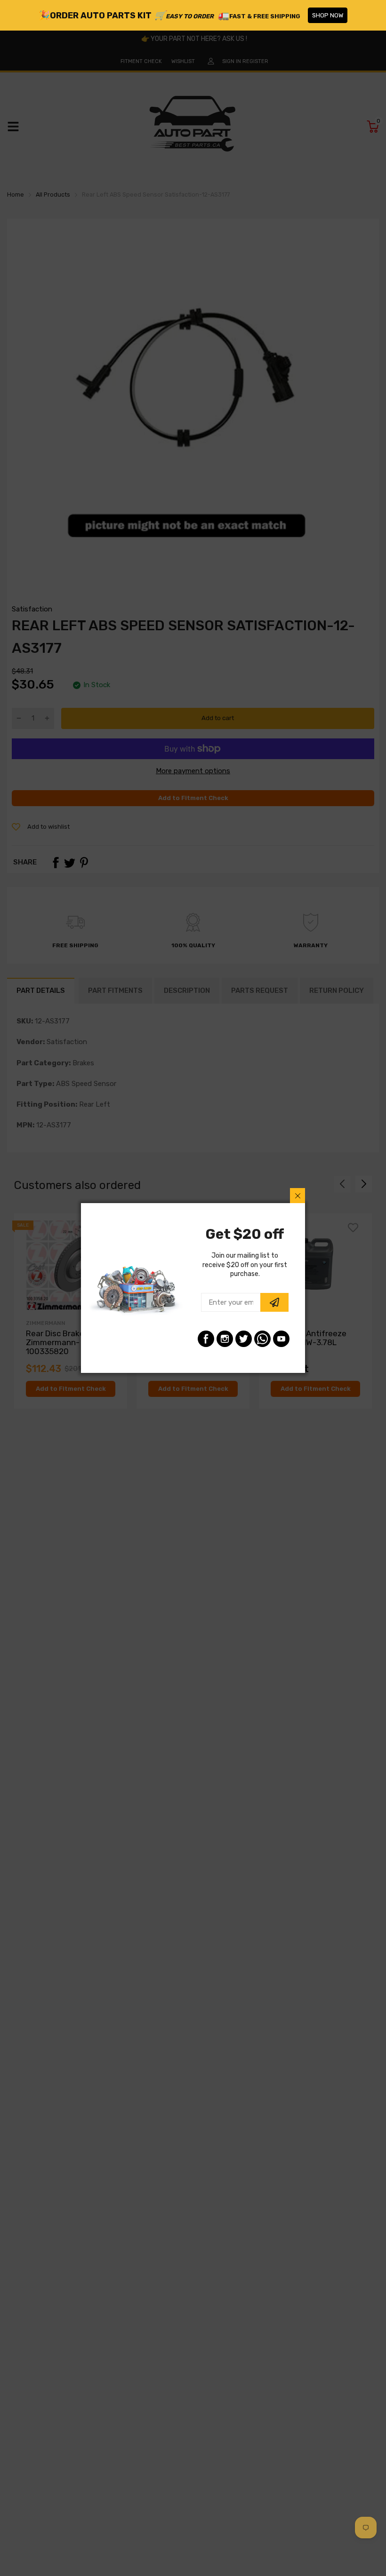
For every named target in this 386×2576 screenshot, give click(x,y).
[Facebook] (206, 1339)
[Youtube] (281, 1339)
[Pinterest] (262, 1339)
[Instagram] (225, 1339)
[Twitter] (244, 1339)
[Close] (298, 1196)
